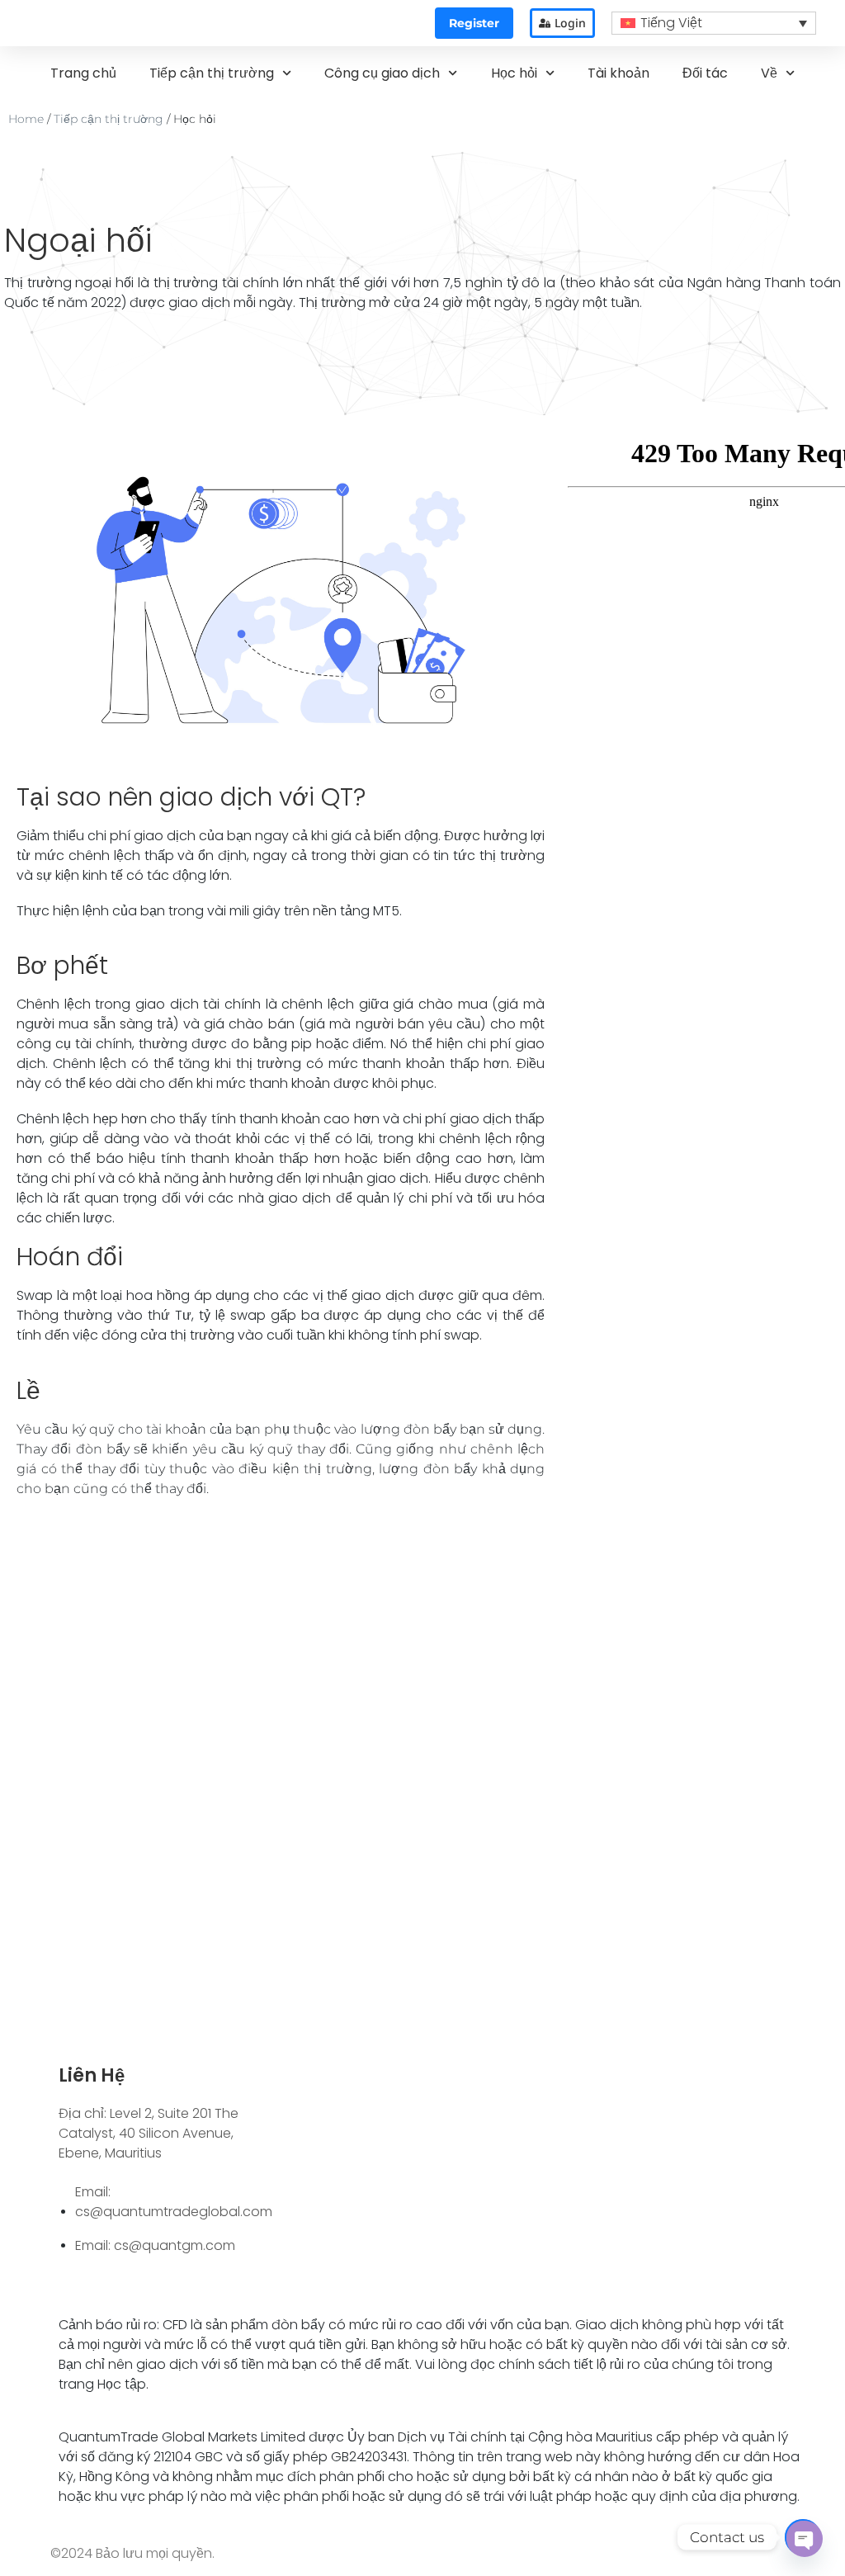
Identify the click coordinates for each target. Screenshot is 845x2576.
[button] (474, 23)
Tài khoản (618, 73)
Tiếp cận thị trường (212, 73)
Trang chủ (83, 73)
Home (26, 119)
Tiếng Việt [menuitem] (671, 23)
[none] (714, 24)
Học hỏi (514, 73)
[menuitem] (714, 24)
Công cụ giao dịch (382, 73)
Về (769, 73)
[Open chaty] (803, 2537)
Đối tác (705, 73)
